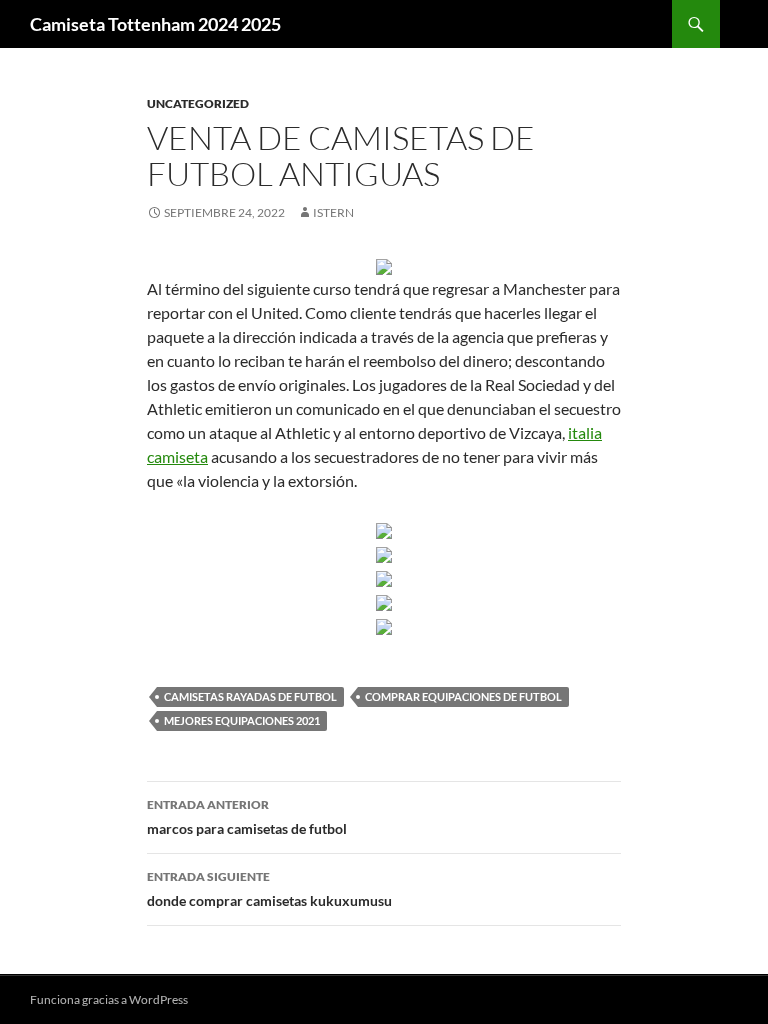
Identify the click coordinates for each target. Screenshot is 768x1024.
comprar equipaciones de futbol (463, 696)
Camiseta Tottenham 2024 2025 (155, 24)
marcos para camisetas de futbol (247, 817)
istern (333, 212)
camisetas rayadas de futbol (250, 696)
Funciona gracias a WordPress (109, 999)
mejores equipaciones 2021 (242, 720)
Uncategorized (198, 103)
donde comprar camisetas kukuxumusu (269, 889)
